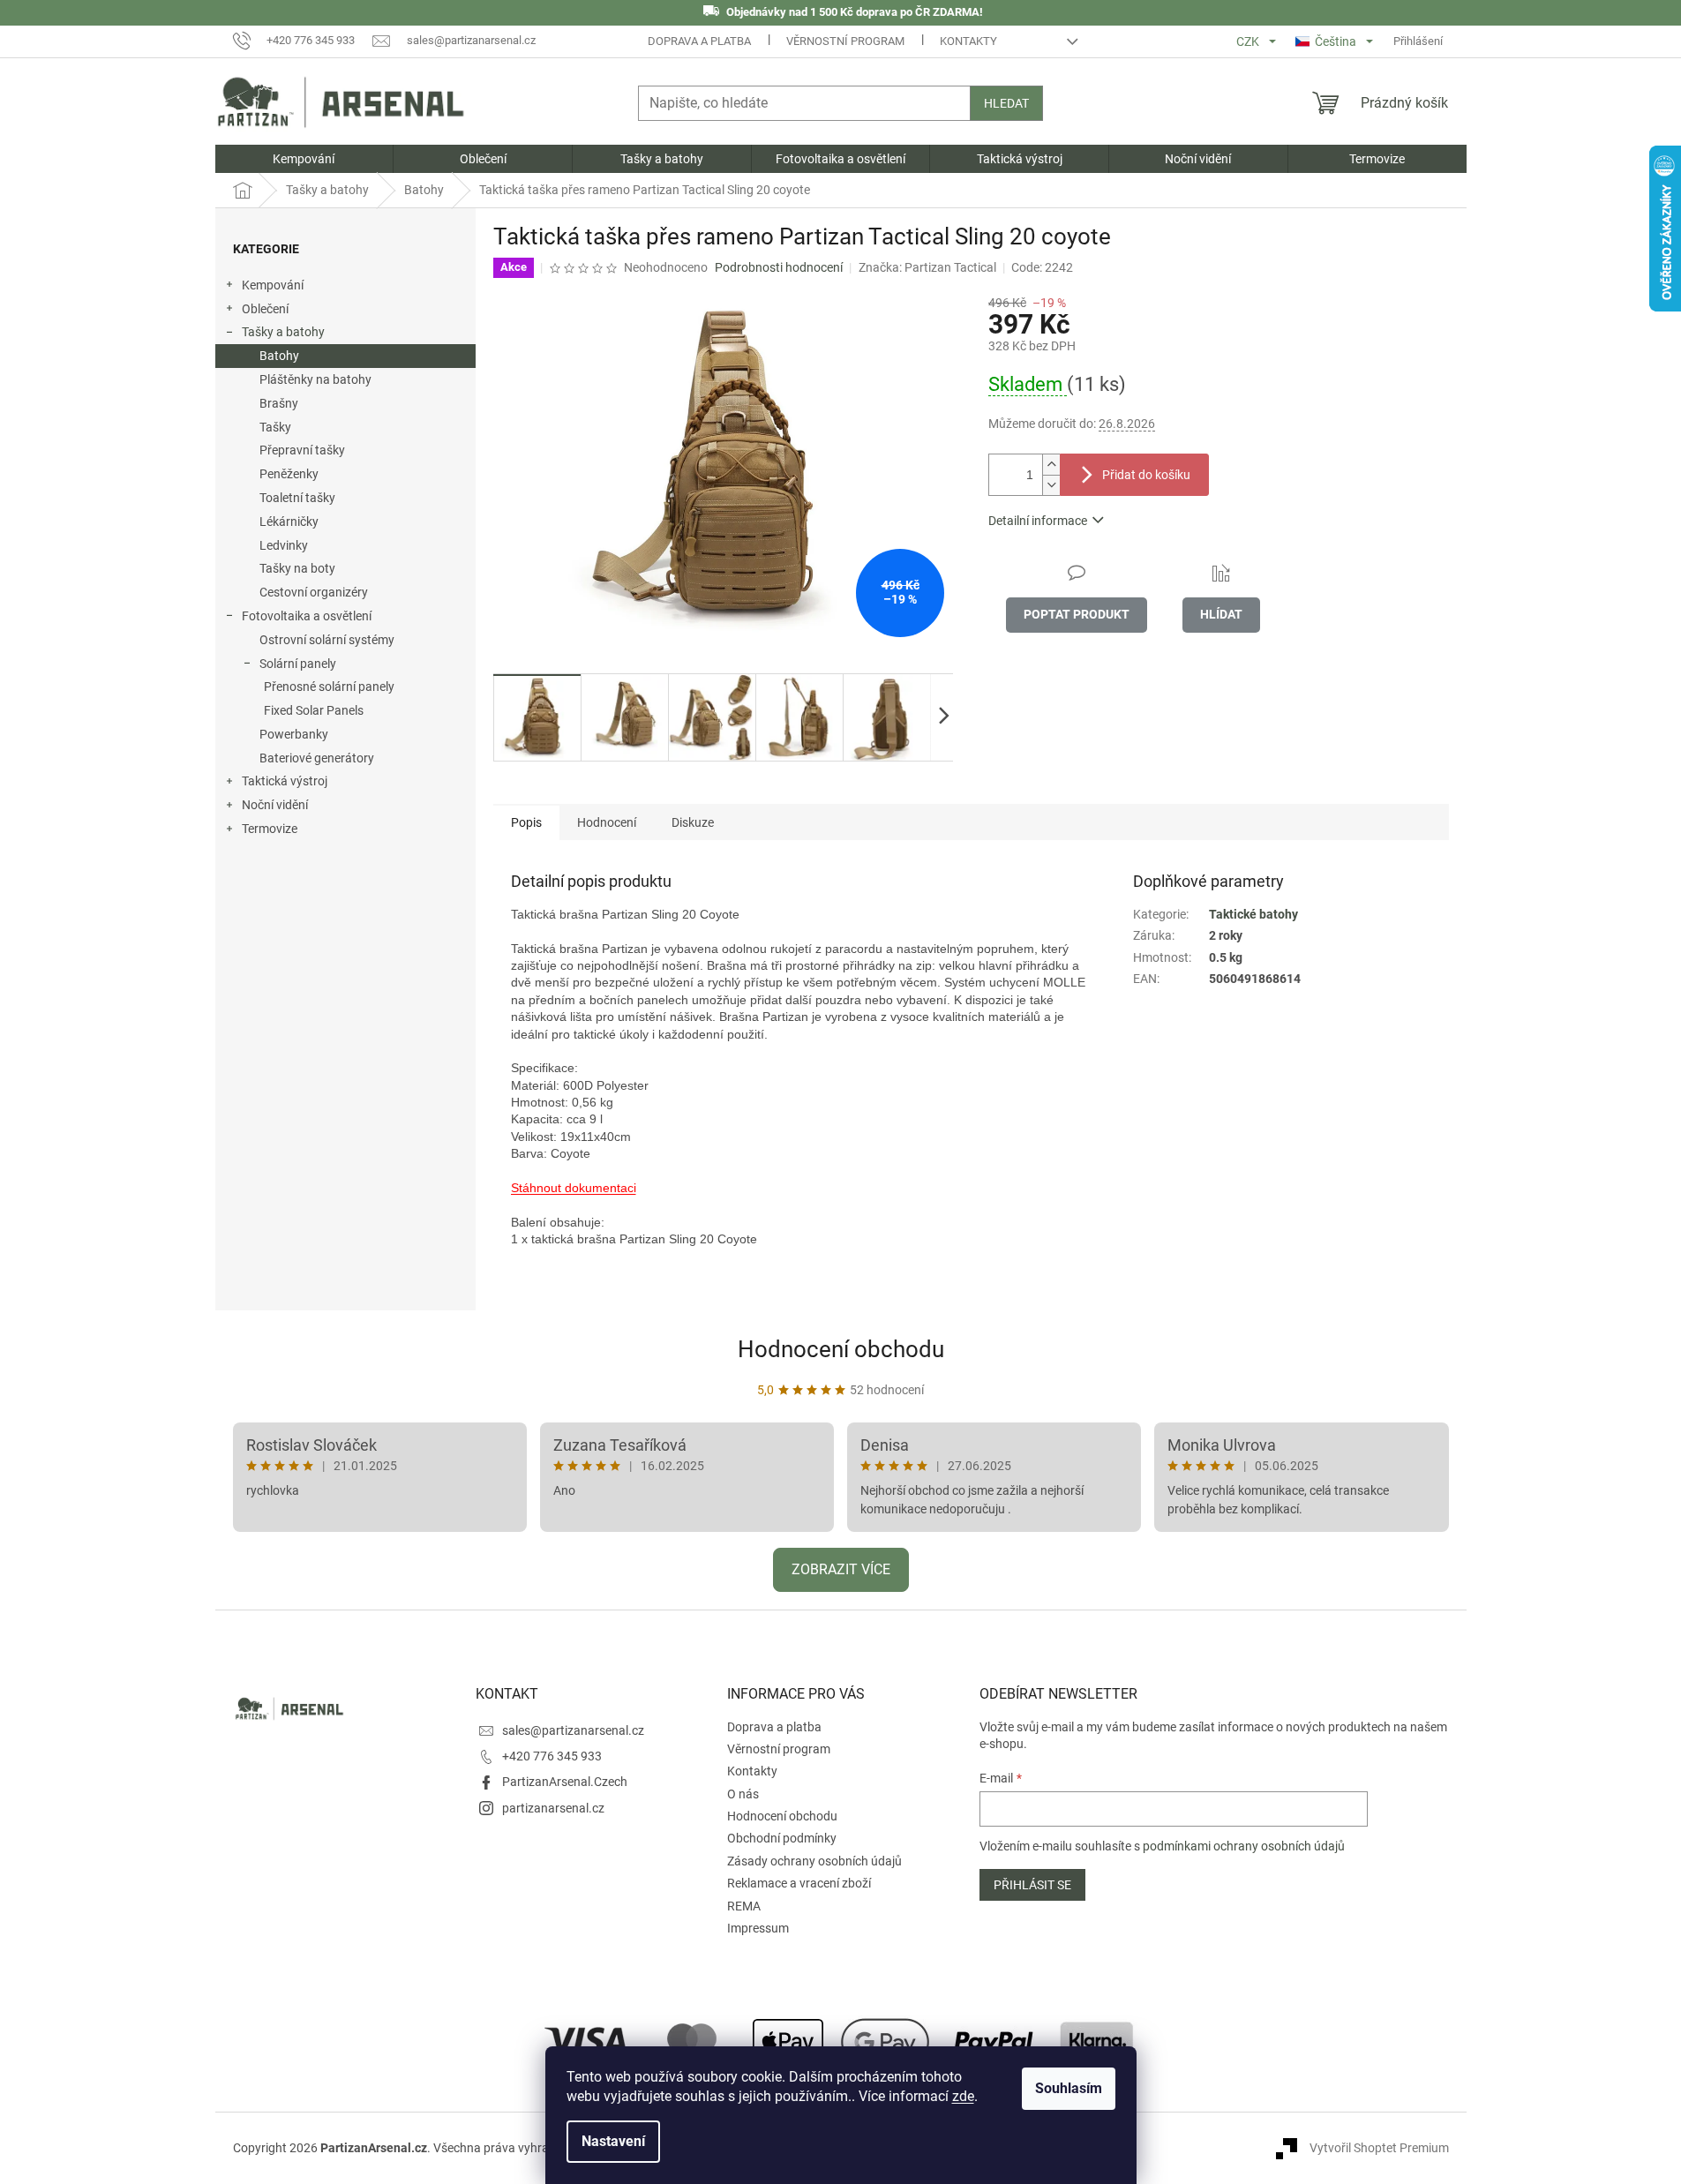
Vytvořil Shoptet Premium (1379, 2148)
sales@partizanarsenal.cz (573, 1730)
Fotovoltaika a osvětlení (307, 616)
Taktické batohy (1253, 914)
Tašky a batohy (283, 332)
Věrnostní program (845, 41)
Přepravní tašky (302, 450)
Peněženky (289, 474)
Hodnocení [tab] (607, 822)
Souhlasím (1069, 2088)
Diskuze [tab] (693, 822)
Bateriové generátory (317, 758)
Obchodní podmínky (782, 1838)
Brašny (279, 403)
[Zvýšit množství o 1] (1051, 465)
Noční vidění (275, 805)
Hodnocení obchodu (841, 1349)
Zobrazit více (841, 1569)
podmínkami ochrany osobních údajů (1244, 1846)
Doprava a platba (699, 41)
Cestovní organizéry (314, 592)
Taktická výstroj (285, 781)
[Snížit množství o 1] (1051, 485)
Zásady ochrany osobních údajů (814, 1861)
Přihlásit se (1032, 1885)
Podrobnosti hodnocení (779, 267)
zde (963, 2096)
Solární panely (298, 664)
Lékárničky (289, 522)
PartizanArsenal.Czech (565, 1782)
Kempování (273, 285)
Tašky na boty (297, 568)
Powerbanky (294, 734)
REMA (744, 1906)
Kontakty (968, 41)
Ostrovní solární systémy (327, 640)
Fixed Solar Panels (314, 710)
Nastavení (613, 2141)
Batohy (279, 356)
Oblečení (265, 309)
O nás (743, 1794)
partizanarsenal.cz (553, 1808)
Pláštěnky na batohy (315, 379)
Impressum (758, 1928)
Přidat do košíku (1146, 475)
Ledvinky (284, 545)
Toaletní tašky (297, 498)
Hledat (1006, 103)
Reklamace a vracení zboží (799, 1883)
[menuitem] (304, 159)
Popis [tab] (526, 822)
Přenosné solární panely (329, 687)
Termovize (270, 829)
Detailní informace (1038, 521)
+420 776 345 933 (552, 1756)
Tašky (275, 427)
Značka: (927, 267)
